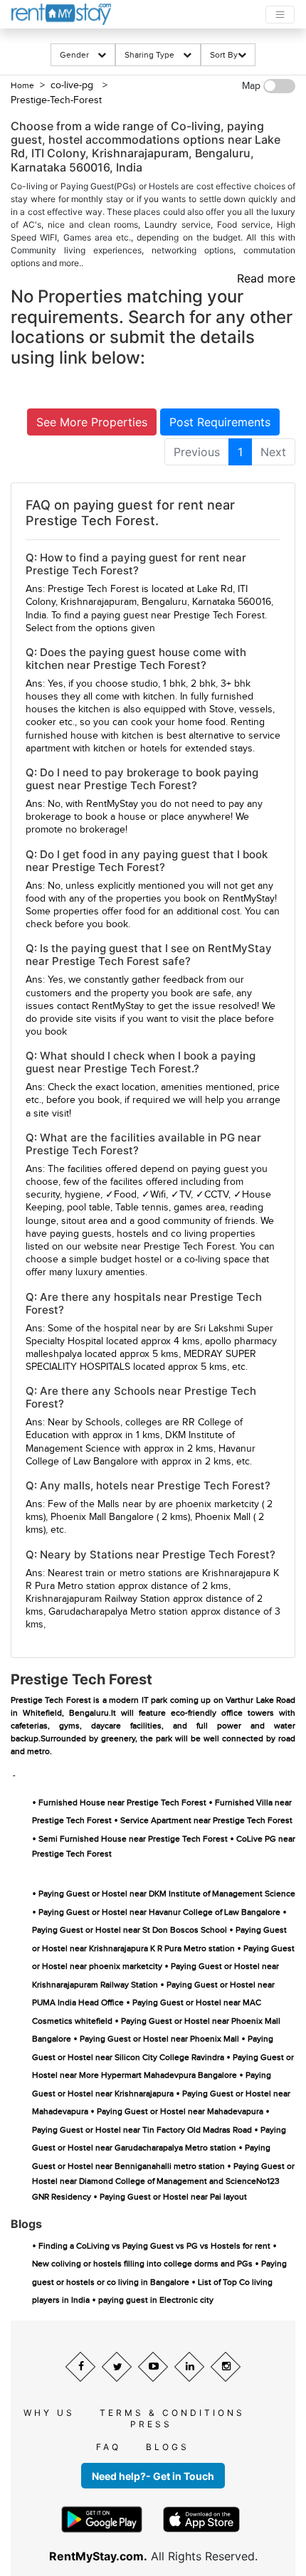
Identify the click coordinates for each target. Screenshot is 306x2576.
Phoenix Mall (223, 1517)
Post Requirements (220, 422)
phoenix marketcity (217, 1504)
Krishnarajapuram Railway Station (98, 1599)
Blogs (168, 2447)
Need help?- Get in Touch (153, 2476)
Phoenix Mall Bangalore (102, 1517)
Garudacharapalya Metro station (118, 1612)
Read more (266, 278)
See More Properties (92, 422)
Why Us (49, 2413)
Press (151, 2424)
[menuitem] (197, 452)
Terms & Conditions (172, 2413)
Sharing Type (154, 55)
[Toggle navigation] (280, 15)
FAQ (109, 2447)
